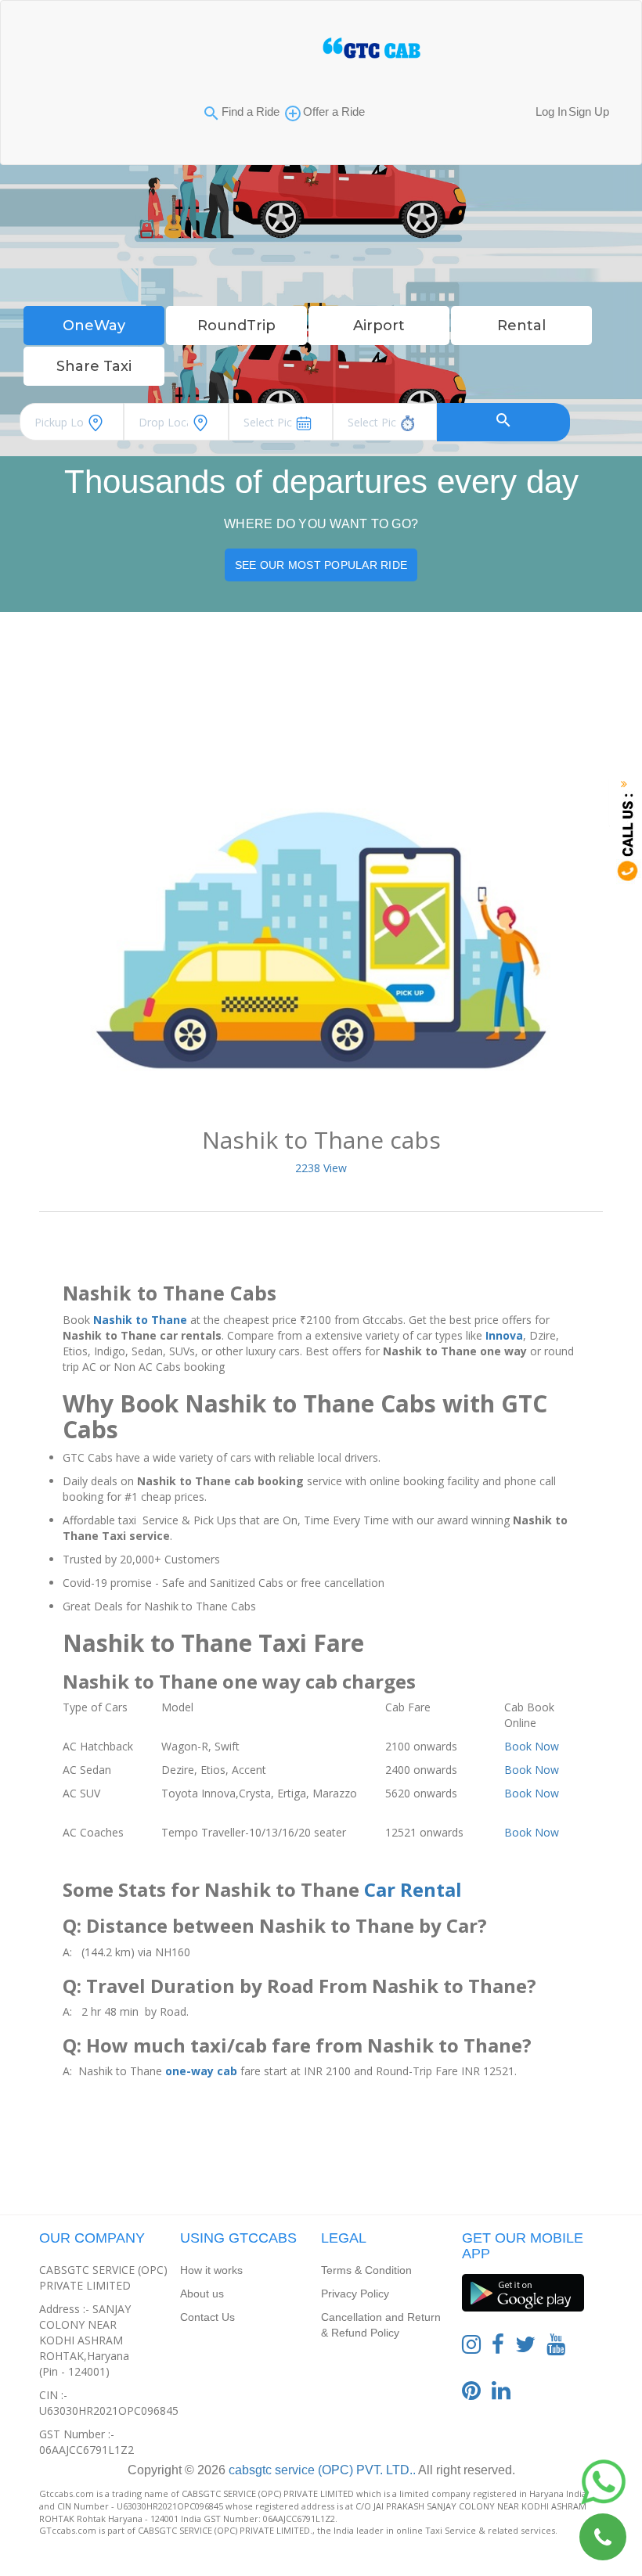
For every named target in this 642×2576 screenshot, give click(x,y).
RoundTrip (236, 326)
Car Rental (413, 1889)
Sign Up (589, 112)
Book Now (532, 1746)
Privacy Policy (355, 2294)
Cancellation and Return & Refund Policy (381, 2325)
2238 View (321, 1168)
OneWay (94, 326)
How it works (211, 2270)
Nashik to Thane (140, 1320)
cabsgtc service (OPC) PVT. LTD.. (321, 2470)
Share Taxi (94, 366)
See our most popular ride (321, 565)
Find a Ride (251, 112)
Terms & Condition (366, 2270)
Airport (379, 326)
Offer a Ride (334, 112)
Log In (551, 112)
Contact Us (207, 2317)
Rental (521, 326)
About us (202, 2294)
